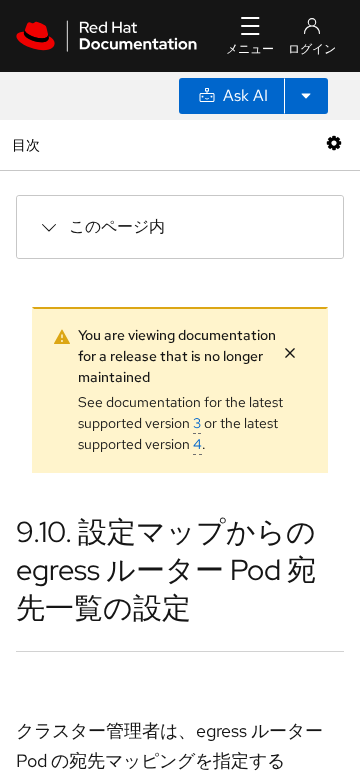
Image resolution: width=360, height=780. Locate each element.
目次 (28, 144)
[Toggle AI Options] (306, 96)
